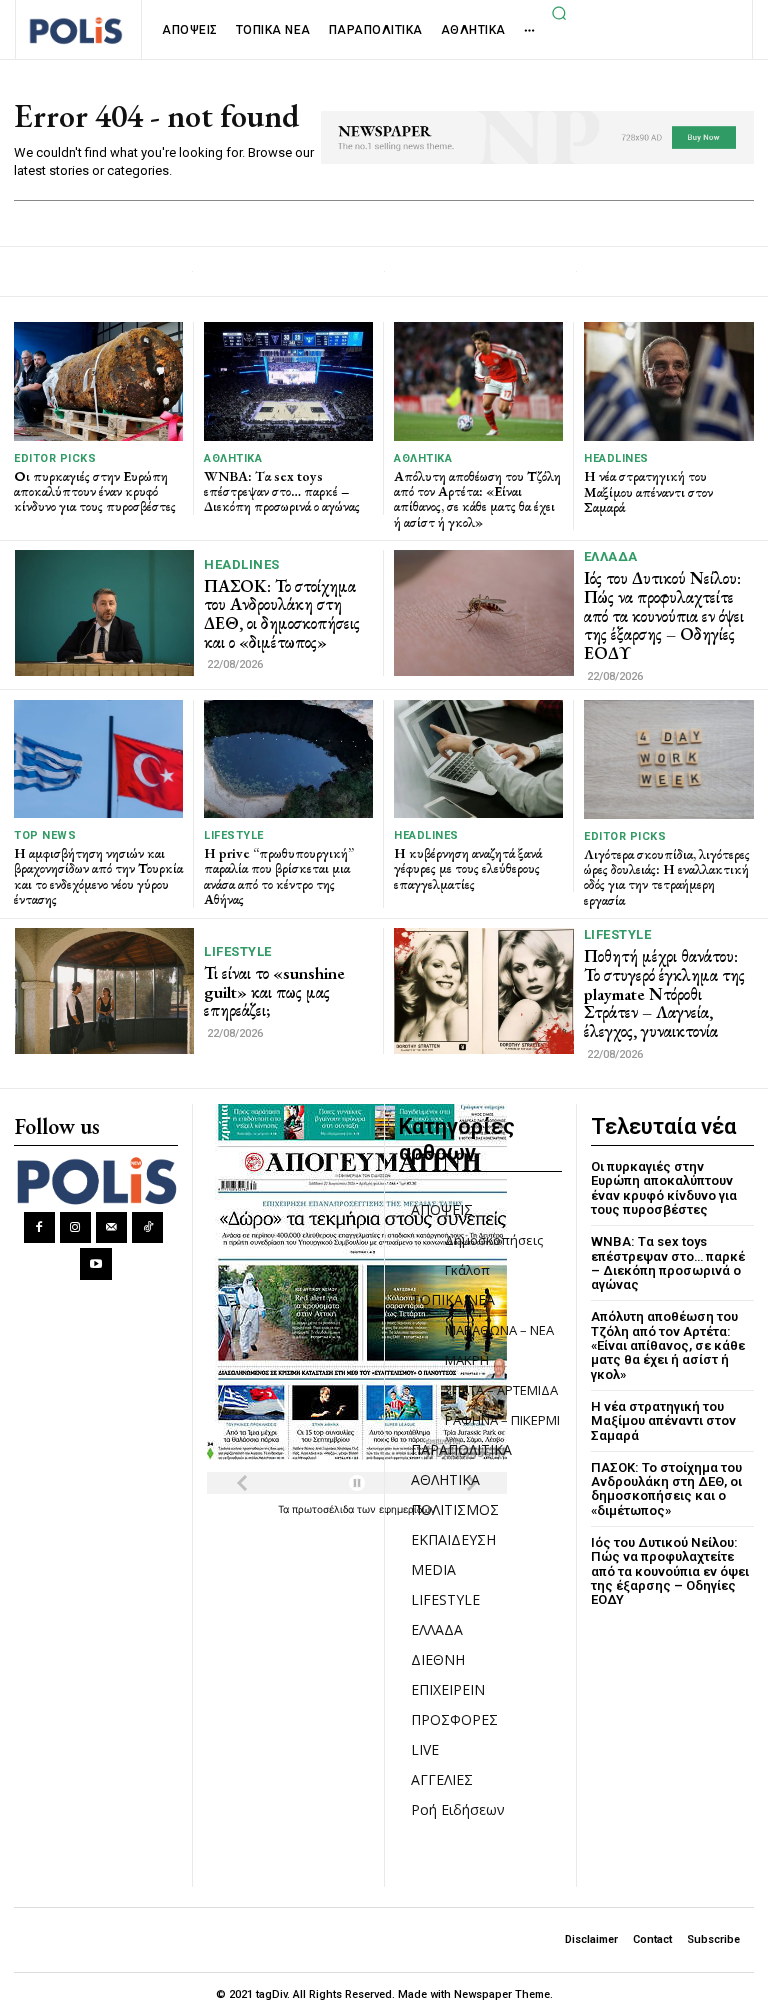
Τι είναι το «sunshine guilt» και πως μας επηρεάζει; (274, 991)
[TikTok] (147, 1227)
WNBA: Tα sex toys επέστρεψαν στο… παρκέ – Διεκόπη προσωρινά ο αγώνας (282, 491)
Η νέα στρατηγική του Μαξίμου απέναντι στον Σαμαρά (648, 491)
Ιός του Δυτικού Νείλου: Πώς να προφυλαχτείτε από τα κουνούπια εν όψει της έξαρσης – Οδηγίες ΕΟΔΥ (664, 615)
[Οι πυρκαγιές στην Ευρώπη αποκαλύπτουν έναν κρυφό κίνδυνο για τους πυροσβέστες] (98, 381)
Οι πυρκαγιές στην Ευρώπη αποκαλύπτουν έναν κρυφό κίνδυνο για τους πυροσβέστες (95, 491)
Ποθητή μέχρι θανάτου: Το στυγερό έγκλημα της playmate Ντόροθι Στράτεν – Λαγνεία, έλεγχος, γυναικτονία (664, 993)
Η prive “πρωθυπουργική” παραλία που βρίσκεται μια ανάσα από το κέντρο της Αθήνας (279, 876)
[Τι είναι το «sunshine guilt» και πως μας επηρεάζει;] (104, 990)
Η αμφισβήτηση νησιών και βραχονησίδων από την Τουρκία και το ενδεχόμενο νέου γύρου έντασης (98, 876)
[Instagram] (75, 1227)
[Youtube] (95, 1263)
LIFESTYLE (234, 835)
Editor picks (55, 458)
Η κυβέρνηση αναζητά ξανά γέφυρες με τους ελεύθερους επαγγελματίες (468, 868)
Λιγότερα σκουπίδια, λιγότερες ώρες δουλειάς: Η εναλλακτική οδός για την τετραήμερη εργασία (667, 877)
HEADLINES (616, 458)
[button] (559, 13)
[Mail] (111, 1227)
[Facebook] (39, 1227)
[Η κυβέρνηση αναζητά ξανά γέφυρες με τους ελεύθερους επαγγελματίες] (478, 759)
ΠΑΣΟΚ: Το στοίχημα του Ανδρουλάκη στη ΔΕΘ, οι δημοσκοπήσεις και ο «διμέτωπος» (282, 614)
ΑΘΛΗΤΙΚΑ (233, 458)
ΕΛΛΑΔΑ (611, 556)
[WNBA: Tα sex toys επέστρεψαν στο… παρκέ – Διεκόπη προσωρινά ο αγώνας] (288, 381)
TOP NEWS (45, 835)
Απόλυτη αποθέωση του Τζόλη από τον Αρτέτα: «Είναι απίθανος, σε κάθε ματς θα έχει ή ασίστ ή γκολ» (477, 499)
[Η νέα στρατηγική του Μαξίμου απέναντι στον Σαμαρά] (669, 381)
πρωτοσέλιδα (324, 1509)
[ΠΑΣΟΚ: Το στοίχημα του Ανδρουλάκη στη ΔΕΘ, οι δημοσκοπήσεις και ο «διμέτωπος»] (104, 612)
